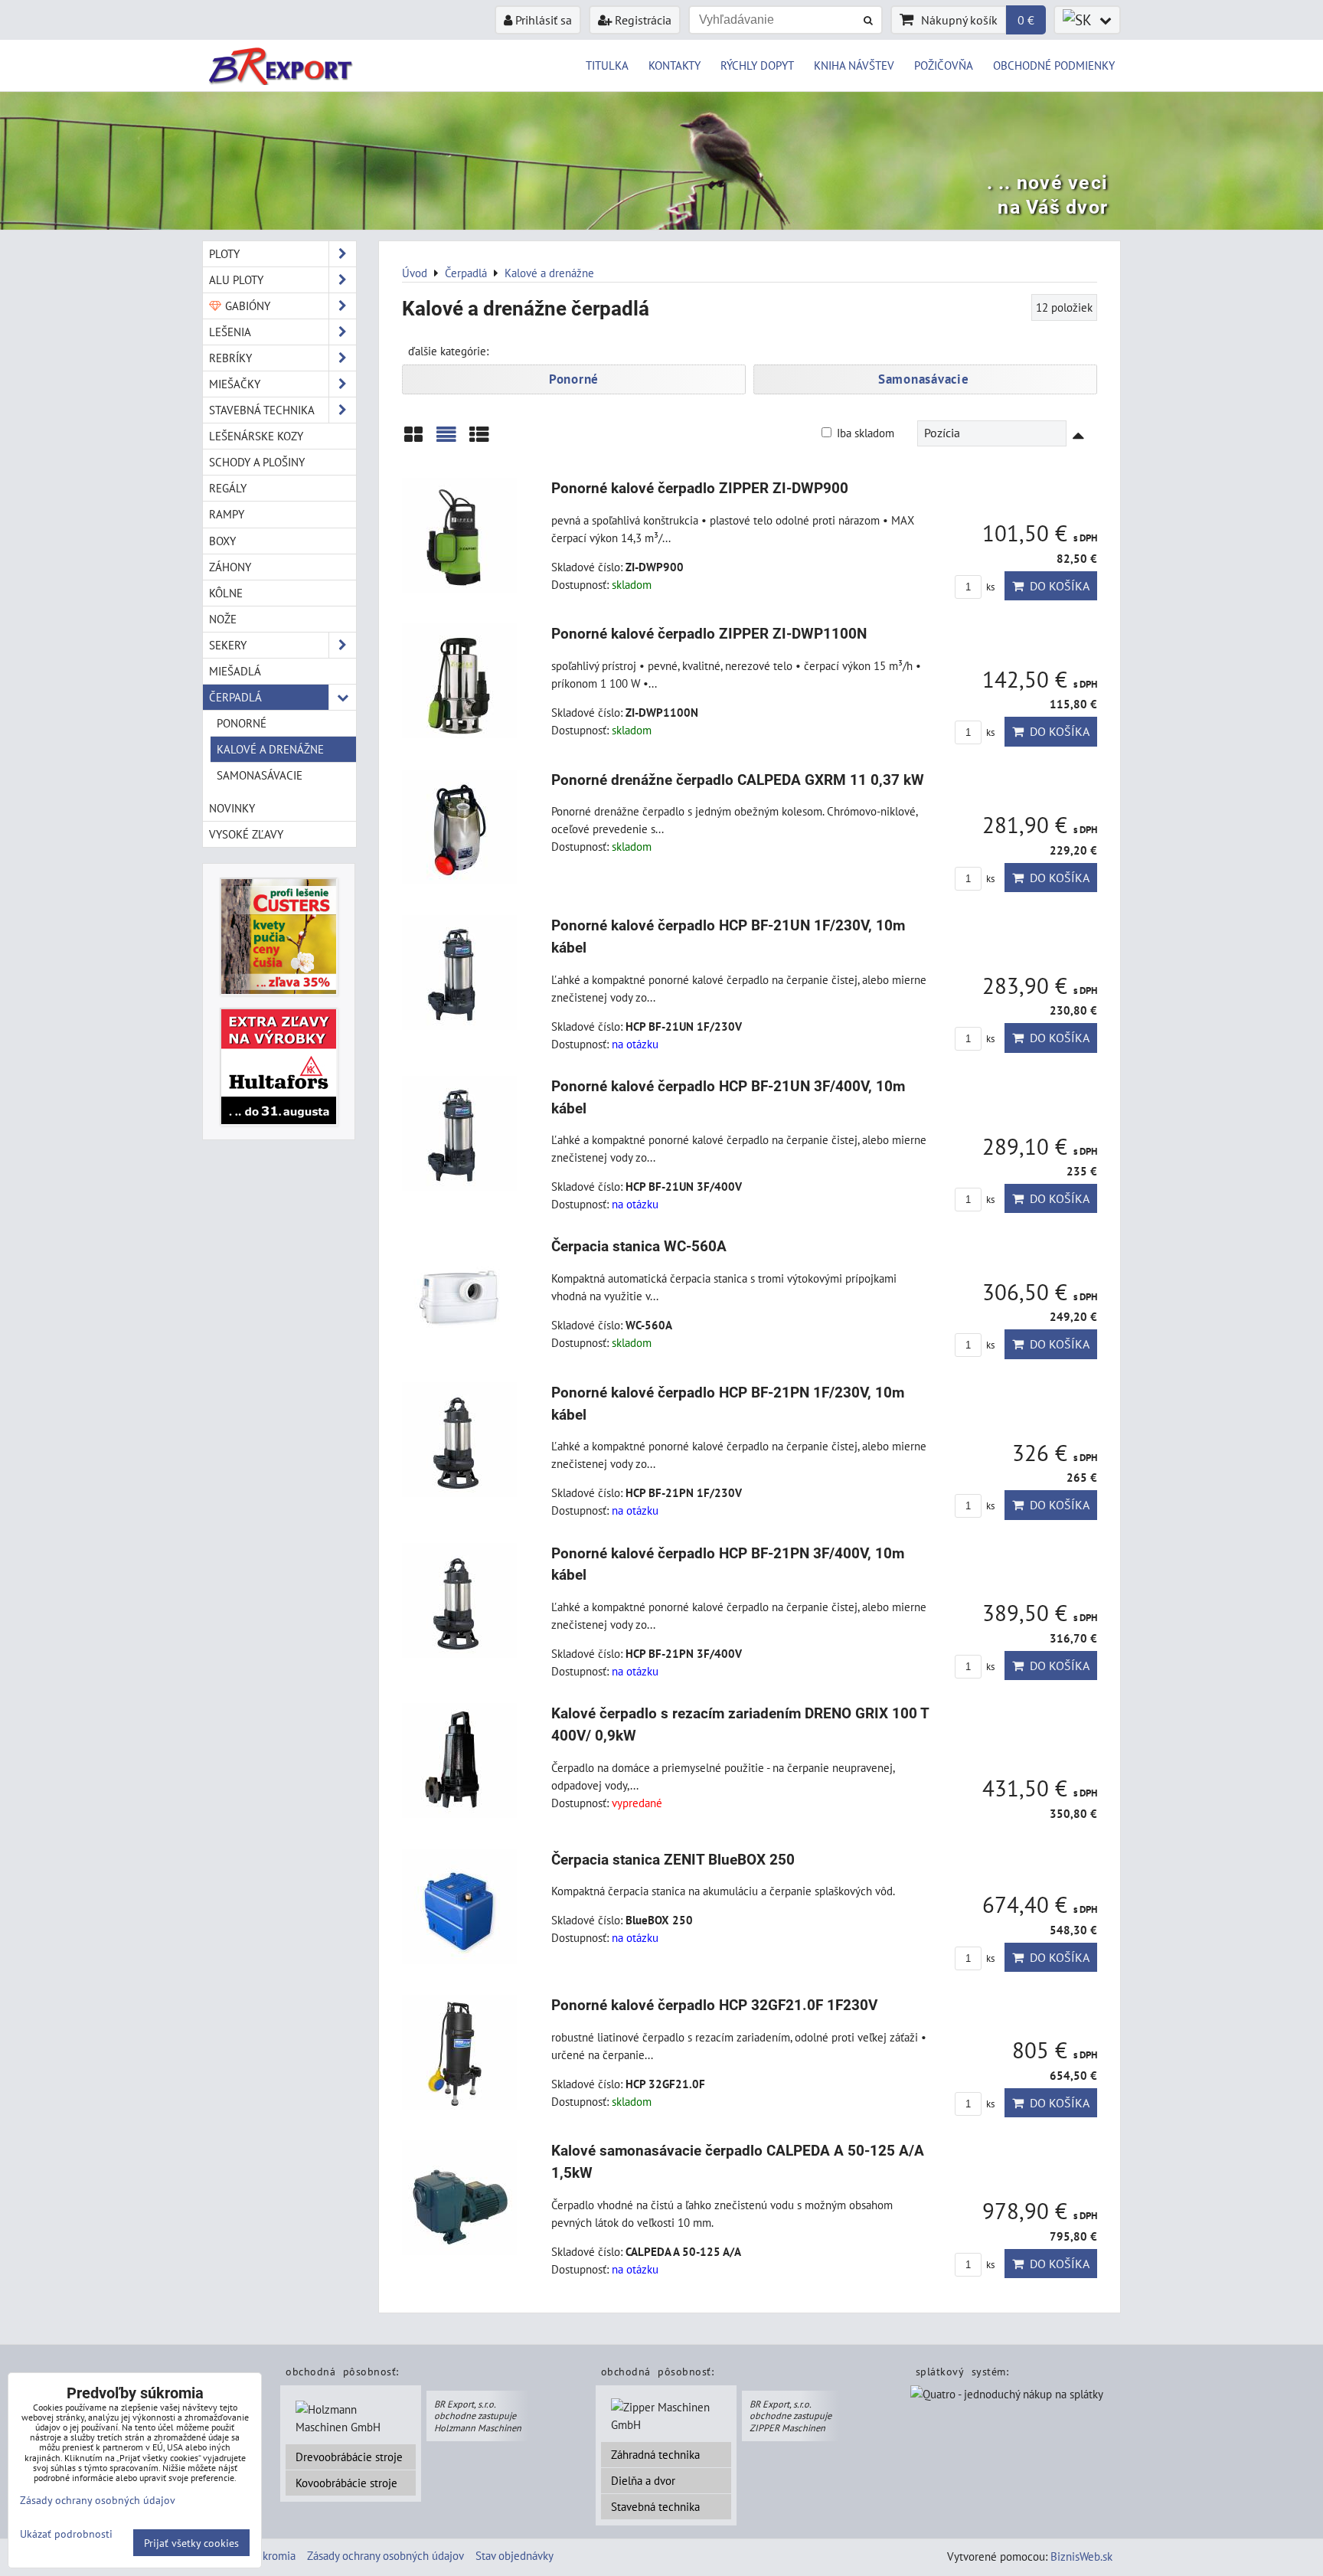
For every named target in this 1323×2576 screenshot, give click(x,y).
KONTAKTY (675, 65)
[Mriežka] (413, 440)
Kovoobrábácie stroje (346, 2483)
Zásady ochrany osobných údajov (385, 2555)
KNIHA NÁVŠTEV (854, 65)
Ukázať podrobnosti (66, 2534)
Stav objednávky (514, 2555)
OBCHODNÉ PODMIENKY (1054, 65)
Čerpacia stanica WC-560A (639, 1246)
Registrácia (642, 20)
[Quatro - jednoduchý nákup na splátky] (1007, 2395)
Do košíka (1057, 586)
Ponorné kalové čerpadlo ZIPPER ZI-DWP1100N (709, 634)
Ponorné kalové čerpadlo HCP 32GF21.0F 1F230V (714, 2005)
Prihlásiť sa (542, 20)
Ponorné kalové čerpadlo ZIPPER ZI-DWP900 (700, 488)
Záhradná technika (655, 2454)
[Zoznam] (446, 440)
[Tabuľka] (479, 440)
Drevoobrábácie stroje (349, 2457)
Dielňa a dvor (643, 2480)
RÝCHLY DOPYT (757, 65)
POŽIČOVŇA (944, 65)
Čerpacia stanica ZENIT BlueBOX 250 (673, 1860)
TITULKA (607, 65)
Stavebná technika (655, 2506)
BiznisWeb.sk (1081, 2556)
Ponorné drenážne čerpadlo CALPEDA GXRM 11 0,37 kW (738, 780)
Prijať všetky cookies (191, 2543)
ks (989, 587)
